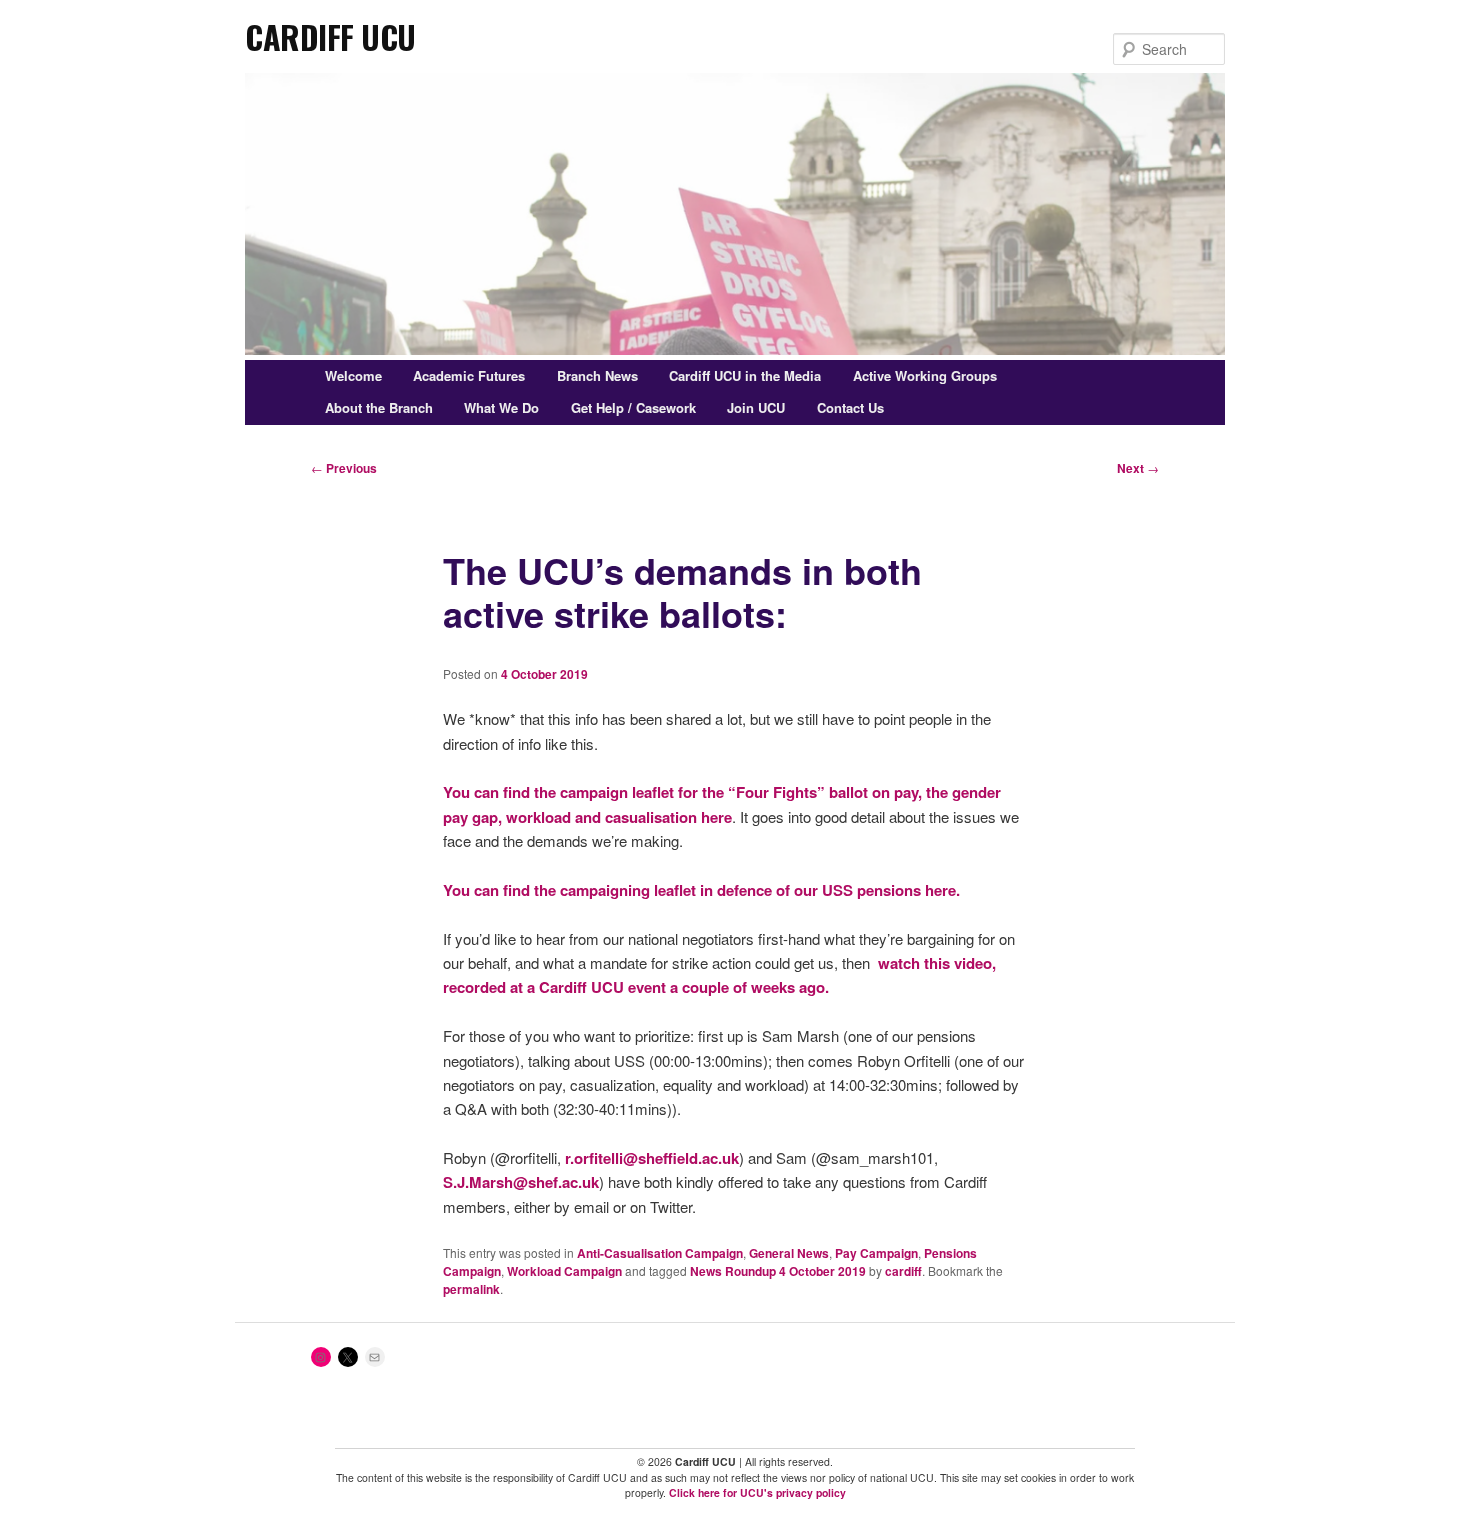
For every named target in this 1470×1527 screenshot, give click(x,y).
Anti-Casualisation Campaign (660, 1253)
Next (1138, 468)
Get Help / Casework (633, 407)
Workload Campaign (564, 1271)
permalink (471, 1289)
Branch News (597, 375)
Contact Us (850, 407)
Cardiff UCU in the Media (745, 375)
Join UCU (756, 407)
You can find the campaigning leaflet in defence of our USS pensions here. (701, 890)
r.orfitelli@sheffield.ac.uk (652, 1158)
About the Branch (379, 407)
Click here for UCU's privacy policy (757, 1492)
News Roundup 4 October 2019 (778, 1271)
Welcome (353, 375)
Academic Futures (469, 375)
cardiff (903, 1271)
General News (789, 1253)
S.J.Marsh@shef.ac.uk (521, 1182)
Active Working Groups (925, 375)
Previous (344, 468)
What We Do (501, 407)
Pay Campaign (876, 1253)
